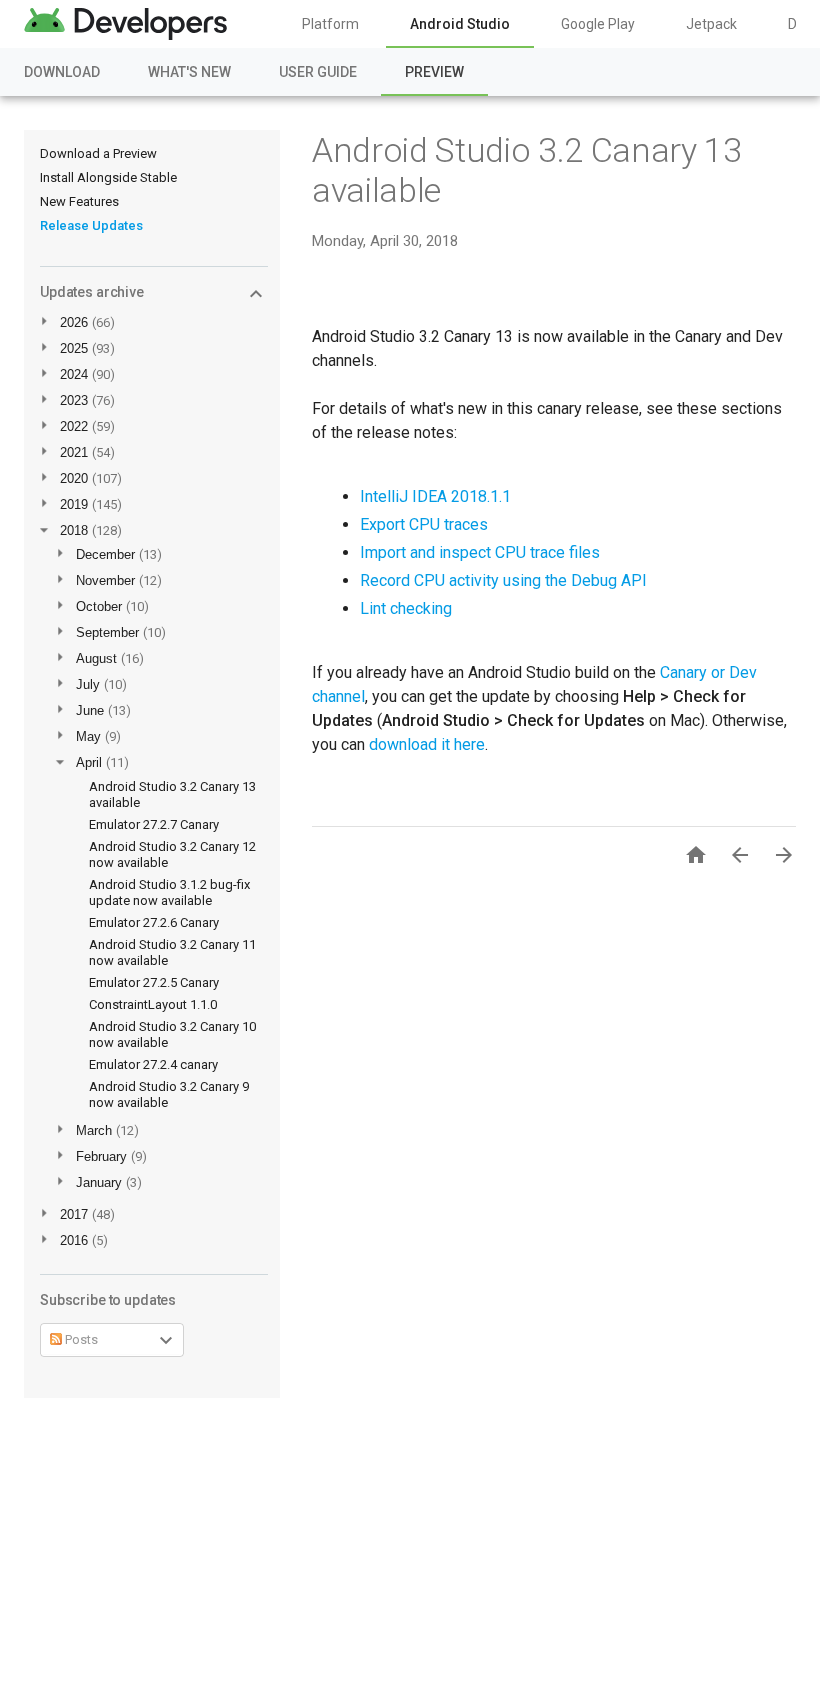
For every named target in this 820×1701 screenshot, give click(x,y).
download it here (427, 744)
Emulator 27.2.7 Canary (154, 824)
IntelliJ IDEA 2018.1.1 (435, 496)
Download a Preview (98, 153)
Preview (434, 72)
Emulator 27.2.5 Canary (154, 982)
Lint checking (406, 608)
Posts (80, 1339)
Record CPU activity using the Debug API (503, 580)
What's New (189, 72)
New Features (79, 201)
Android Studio (460, 24)
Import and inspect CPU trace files (480, 552)
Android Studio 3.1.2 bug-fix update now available (169, 892)
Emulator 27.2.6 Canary (154, 922)
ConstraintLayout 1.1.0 (153, 1004)
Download (62, 72)
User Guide (318, 72)
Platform (330, 24)
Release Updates (91, 225)
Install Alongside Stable (108, 177)
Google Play (598, 24)
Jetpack (711, 24)
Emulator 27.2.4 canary (153, 1064)
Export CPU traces (424, 524)
